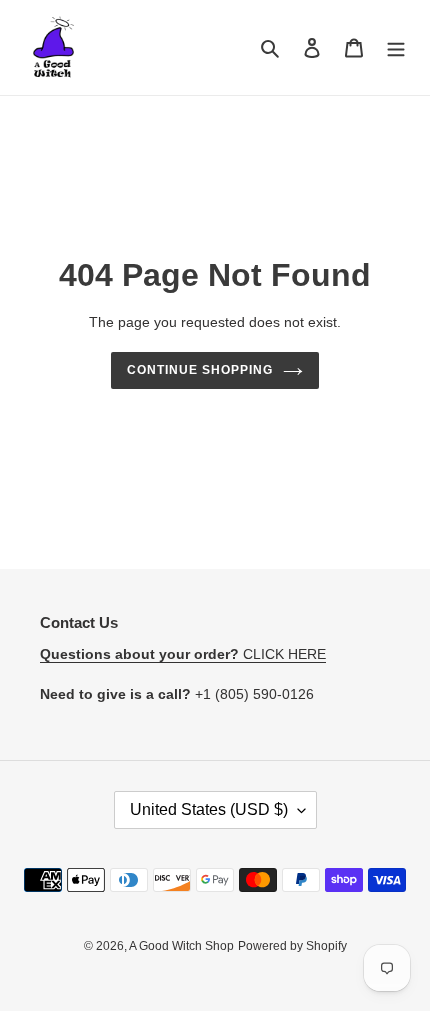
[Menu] (396, 47)
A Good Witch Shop (181, 946)
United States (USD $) (209, 809)
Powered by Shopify (292, 946)
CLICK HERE (183, 654)
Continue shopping (200, 370)
